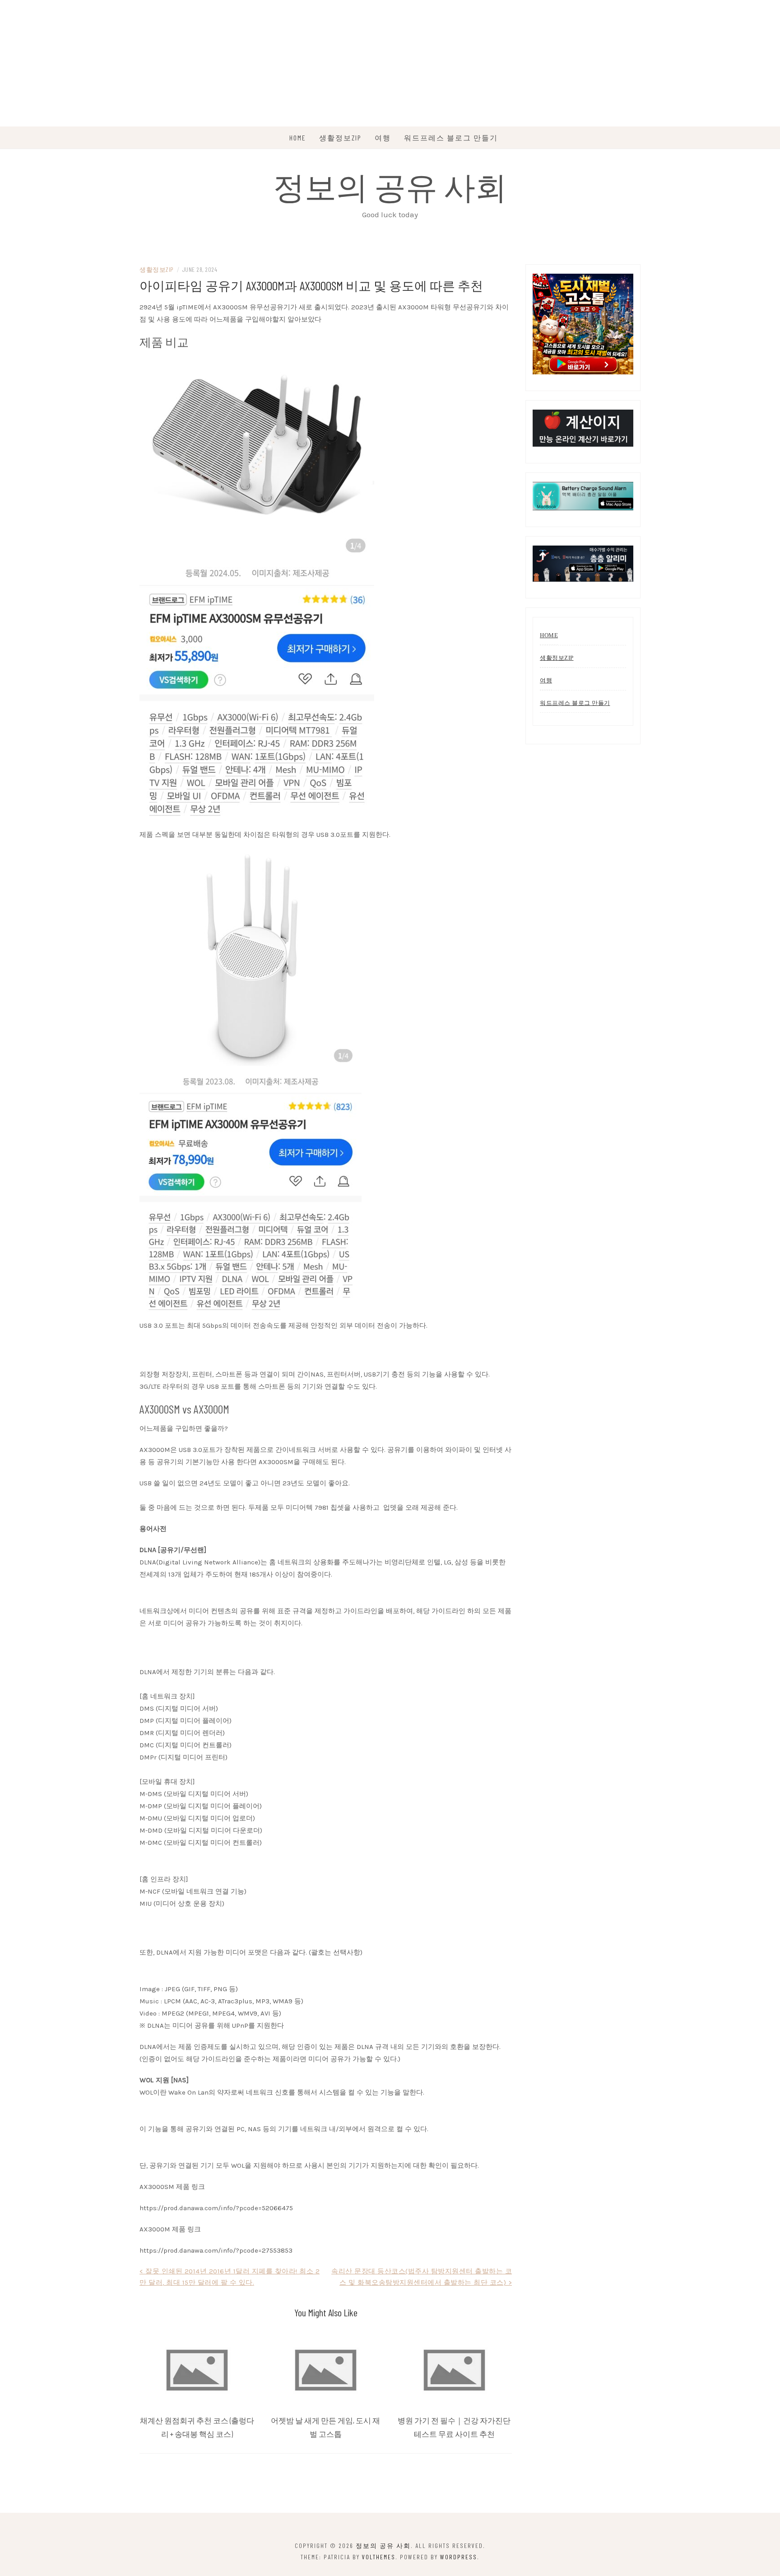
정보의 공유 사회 (390, 186)
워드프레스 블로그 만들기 (451, 138)
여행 (383, 138)
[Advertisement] (271, 63)
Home (298, 138)
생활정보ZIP (340, 138)
